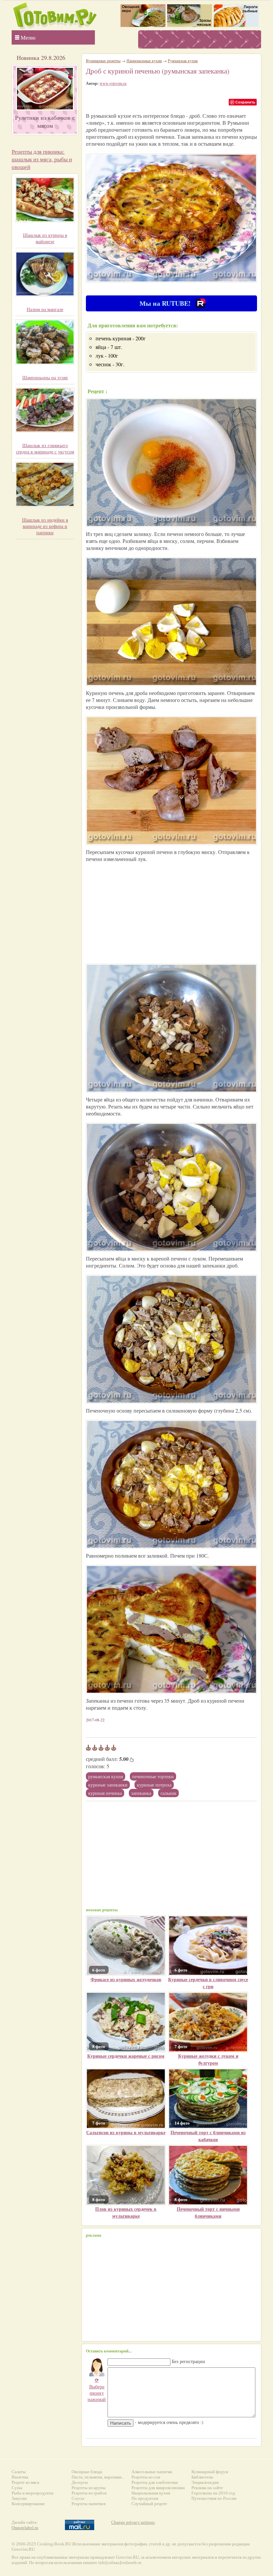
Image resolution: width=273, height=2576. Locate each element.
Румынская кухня (106, 1776)
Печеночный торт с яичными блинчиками (208, 2212)
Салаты (19, 2472)
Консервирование (28, 2504)
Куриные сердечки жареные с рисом (126, 2056)
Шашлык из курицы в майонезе (45, 238)
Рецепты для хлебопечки (155, 2482)
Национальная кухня (151, 2493)
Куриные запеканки (108, 1785)
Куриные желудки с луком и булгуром (208, 2059)
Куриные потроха (154, 1785)
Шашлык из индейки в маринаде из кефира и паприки (45, 526)
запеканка (141, 1793)
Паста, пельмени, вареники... (98, 2477)
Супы (17, 2488)
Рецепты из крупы (89, 2488)
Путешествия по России (214, 2498)
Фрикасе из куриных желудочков (126, 1979)
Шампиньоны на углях (45, 377)
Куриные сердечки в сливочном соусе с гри (208, 1983)
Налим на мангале (45, 309)
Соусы (78, 2498)
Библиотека (202, 2477)
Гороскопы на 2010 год (213, 2493)
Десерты (80, 2482)
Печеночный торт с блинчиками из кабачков (208, 2136)
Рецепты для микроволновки (158, 2488)
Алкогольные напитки (152, 2472)
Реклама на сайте (207, 2488)
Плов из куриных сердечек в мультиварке (126, 2212)
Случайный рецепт (149, 2504)
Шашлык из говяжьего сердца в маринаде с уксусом (45, 448)
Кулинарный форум (210, 2472)
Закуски (19, 2498)
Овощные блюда (87, 2472)
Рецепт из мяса (25, 2482)
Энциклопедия (205, 2482)
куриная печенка (105, 1793)
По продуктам (145, 2498)
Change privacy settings (133, 2522)
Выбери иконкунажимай (97, 2390)
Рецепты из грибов (89, 2493)
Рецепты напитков (89, 2504)
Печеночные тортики (153, 1776)
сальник (168, 1793)
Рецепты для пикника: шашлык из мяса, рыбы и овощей (42, 159)
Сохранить (245, 102)
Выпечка (20, 2477)
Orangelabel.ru (25, 2528)
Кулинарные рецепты (103, 61)
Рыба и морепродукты (33, 2493)
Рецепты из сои (146, 2477)
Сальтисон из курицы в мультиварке (126, 2132)
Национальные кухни (144, 61)
